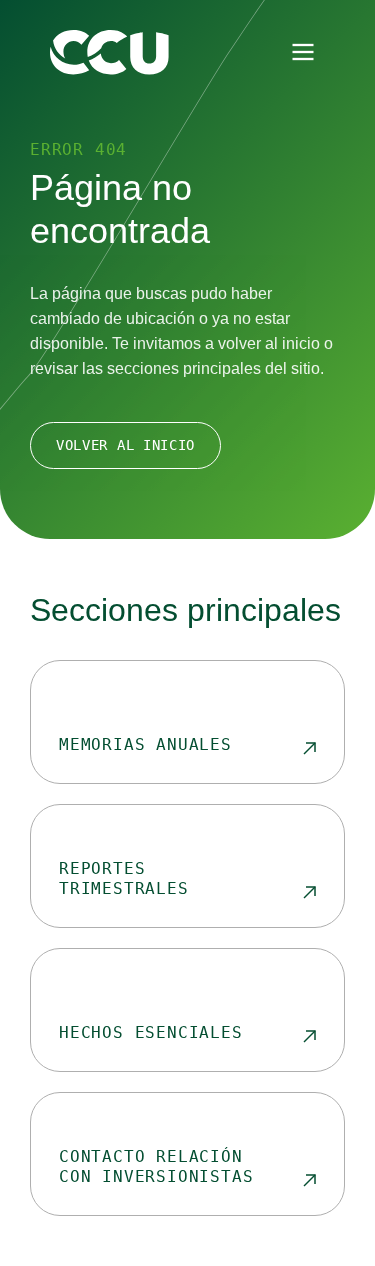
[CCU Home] (109, 52)
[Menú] (303, 52)
